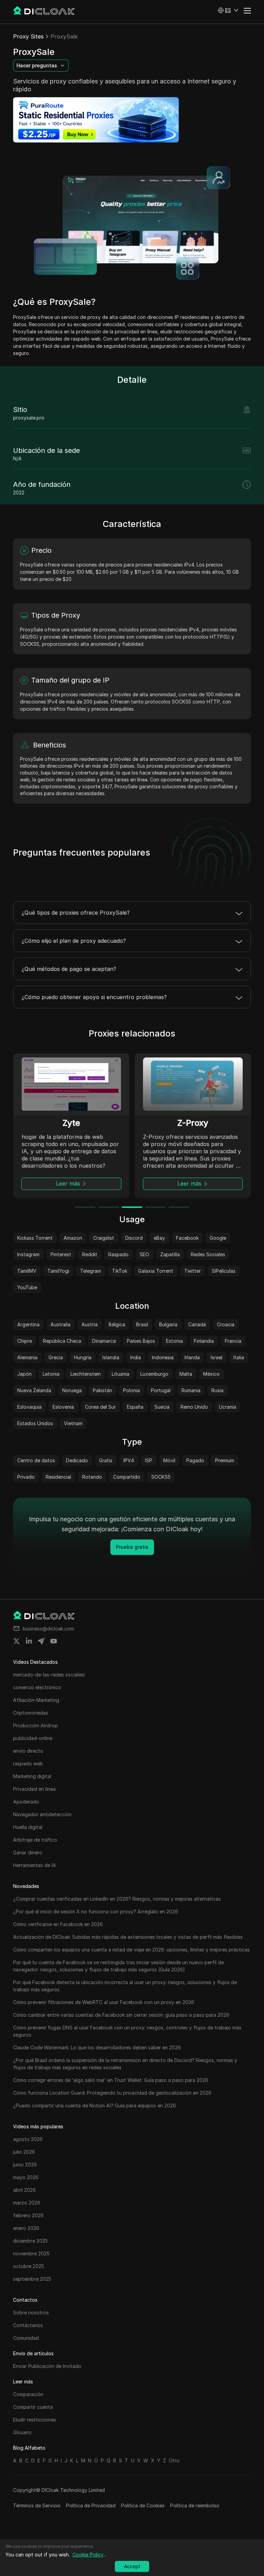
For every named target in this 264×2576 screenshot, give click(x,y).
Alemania (27, 1357)
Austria (90, 1324)
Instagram (28, 1254)
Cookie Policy (88, 2555)
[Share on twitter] (16, 1641)
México (211, 1374)
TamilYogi (58, 1271)
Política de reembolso (195, 2505)
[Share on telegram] (41, 1641)
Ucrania (228, 1407)
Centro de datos (36, 1460)
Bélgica (117, 1324)
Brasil (142, 1324)
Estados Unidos (35, 1423)
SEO (144, 1254)
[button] (228, 10)
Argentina (28, 1324)
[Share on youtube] (54, 1641)
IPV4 (129, 1460)
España (135, 1407)
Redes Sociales (208, 1254)
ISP (149, 1460)
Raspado (118, 1254)
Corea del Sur (100, 1407)
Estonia (174, 1341)
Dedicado (77, 1460)
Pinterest (61, 1254)
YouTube (27, 1287)
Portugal (161, 1390)
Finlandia (204, 1341)
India (136, 1357)
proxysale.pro (29, 418)
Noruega (72, 1390)
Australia (60, 1324)
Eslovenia (63, 1407)
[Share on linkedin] (29, 1641)
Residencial (58, 1477)
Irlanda (192, 1357)
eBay (159, 1238)
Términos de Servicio (37, 2505)
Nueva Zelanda (34, 1390)
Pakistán (102, 1390)
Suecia (162, 1407)
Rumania (191, 1390)
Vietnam (73, 1423)
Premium (225, 1460)
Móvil (169, 1460)
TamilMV (27, 1271)
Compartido (127, 1477)
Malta (186, 1374)
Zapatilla (170, 1254)
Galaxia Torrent (156, 1271)
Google (218, 1238)
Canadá (197, 1324)
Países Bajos (141, 1341)
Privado (26, 1477)
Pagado (195, 1460)
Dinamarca (104, 1341)
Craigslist (104, 1238)
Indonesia (163, 1357)
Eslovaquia (29, 1407)
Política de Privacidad (91, 2505)
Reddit (90, 1254)
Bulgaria (168, 1324)
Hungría (83, 1357)
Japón (24, 1374)
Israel (217, 1357)
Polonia (131, 1390)
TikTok (120, 1271)
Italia (239, 1357)
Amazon (73, 1238)
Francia (233, 1341)
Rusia (217, 1390)
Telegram (91, 1271)
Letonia (51, 1374)
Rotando (92, 1477)
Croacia (226, 1324)
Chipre (25, 1341)
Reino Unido (194, 1407)
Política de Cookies (143, 2505)
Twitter (192, 1271)
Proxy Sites (28, 36)
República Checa (62, 1341)
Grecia (56, 1357)
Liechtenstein (86, 1374)
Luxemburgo (154, 1374)
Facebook (187, 1238)
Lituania (120, 1374)
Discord (134, 1238)
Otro (174, 2460)
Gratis (106, 1460)
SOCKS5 (161, 1477)
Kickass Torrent (35, 1238)
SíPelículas (224, 1271)
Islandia (111, 1357)
